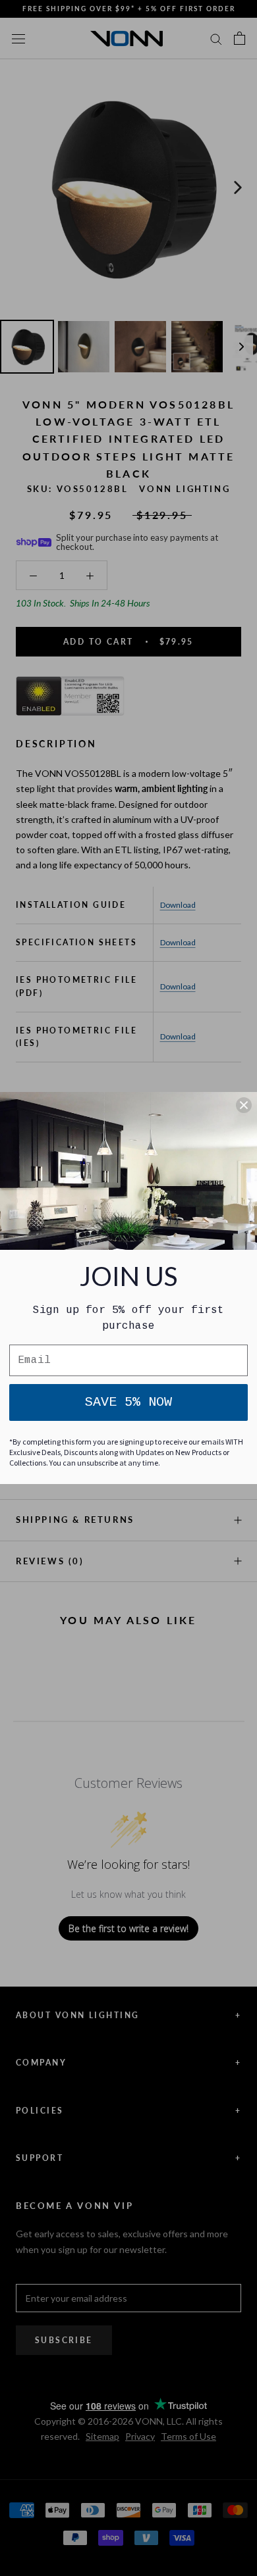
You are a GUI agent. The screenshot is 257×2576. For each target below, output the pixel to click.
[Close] (244, 1105)
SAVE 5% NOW (128, 1402)
